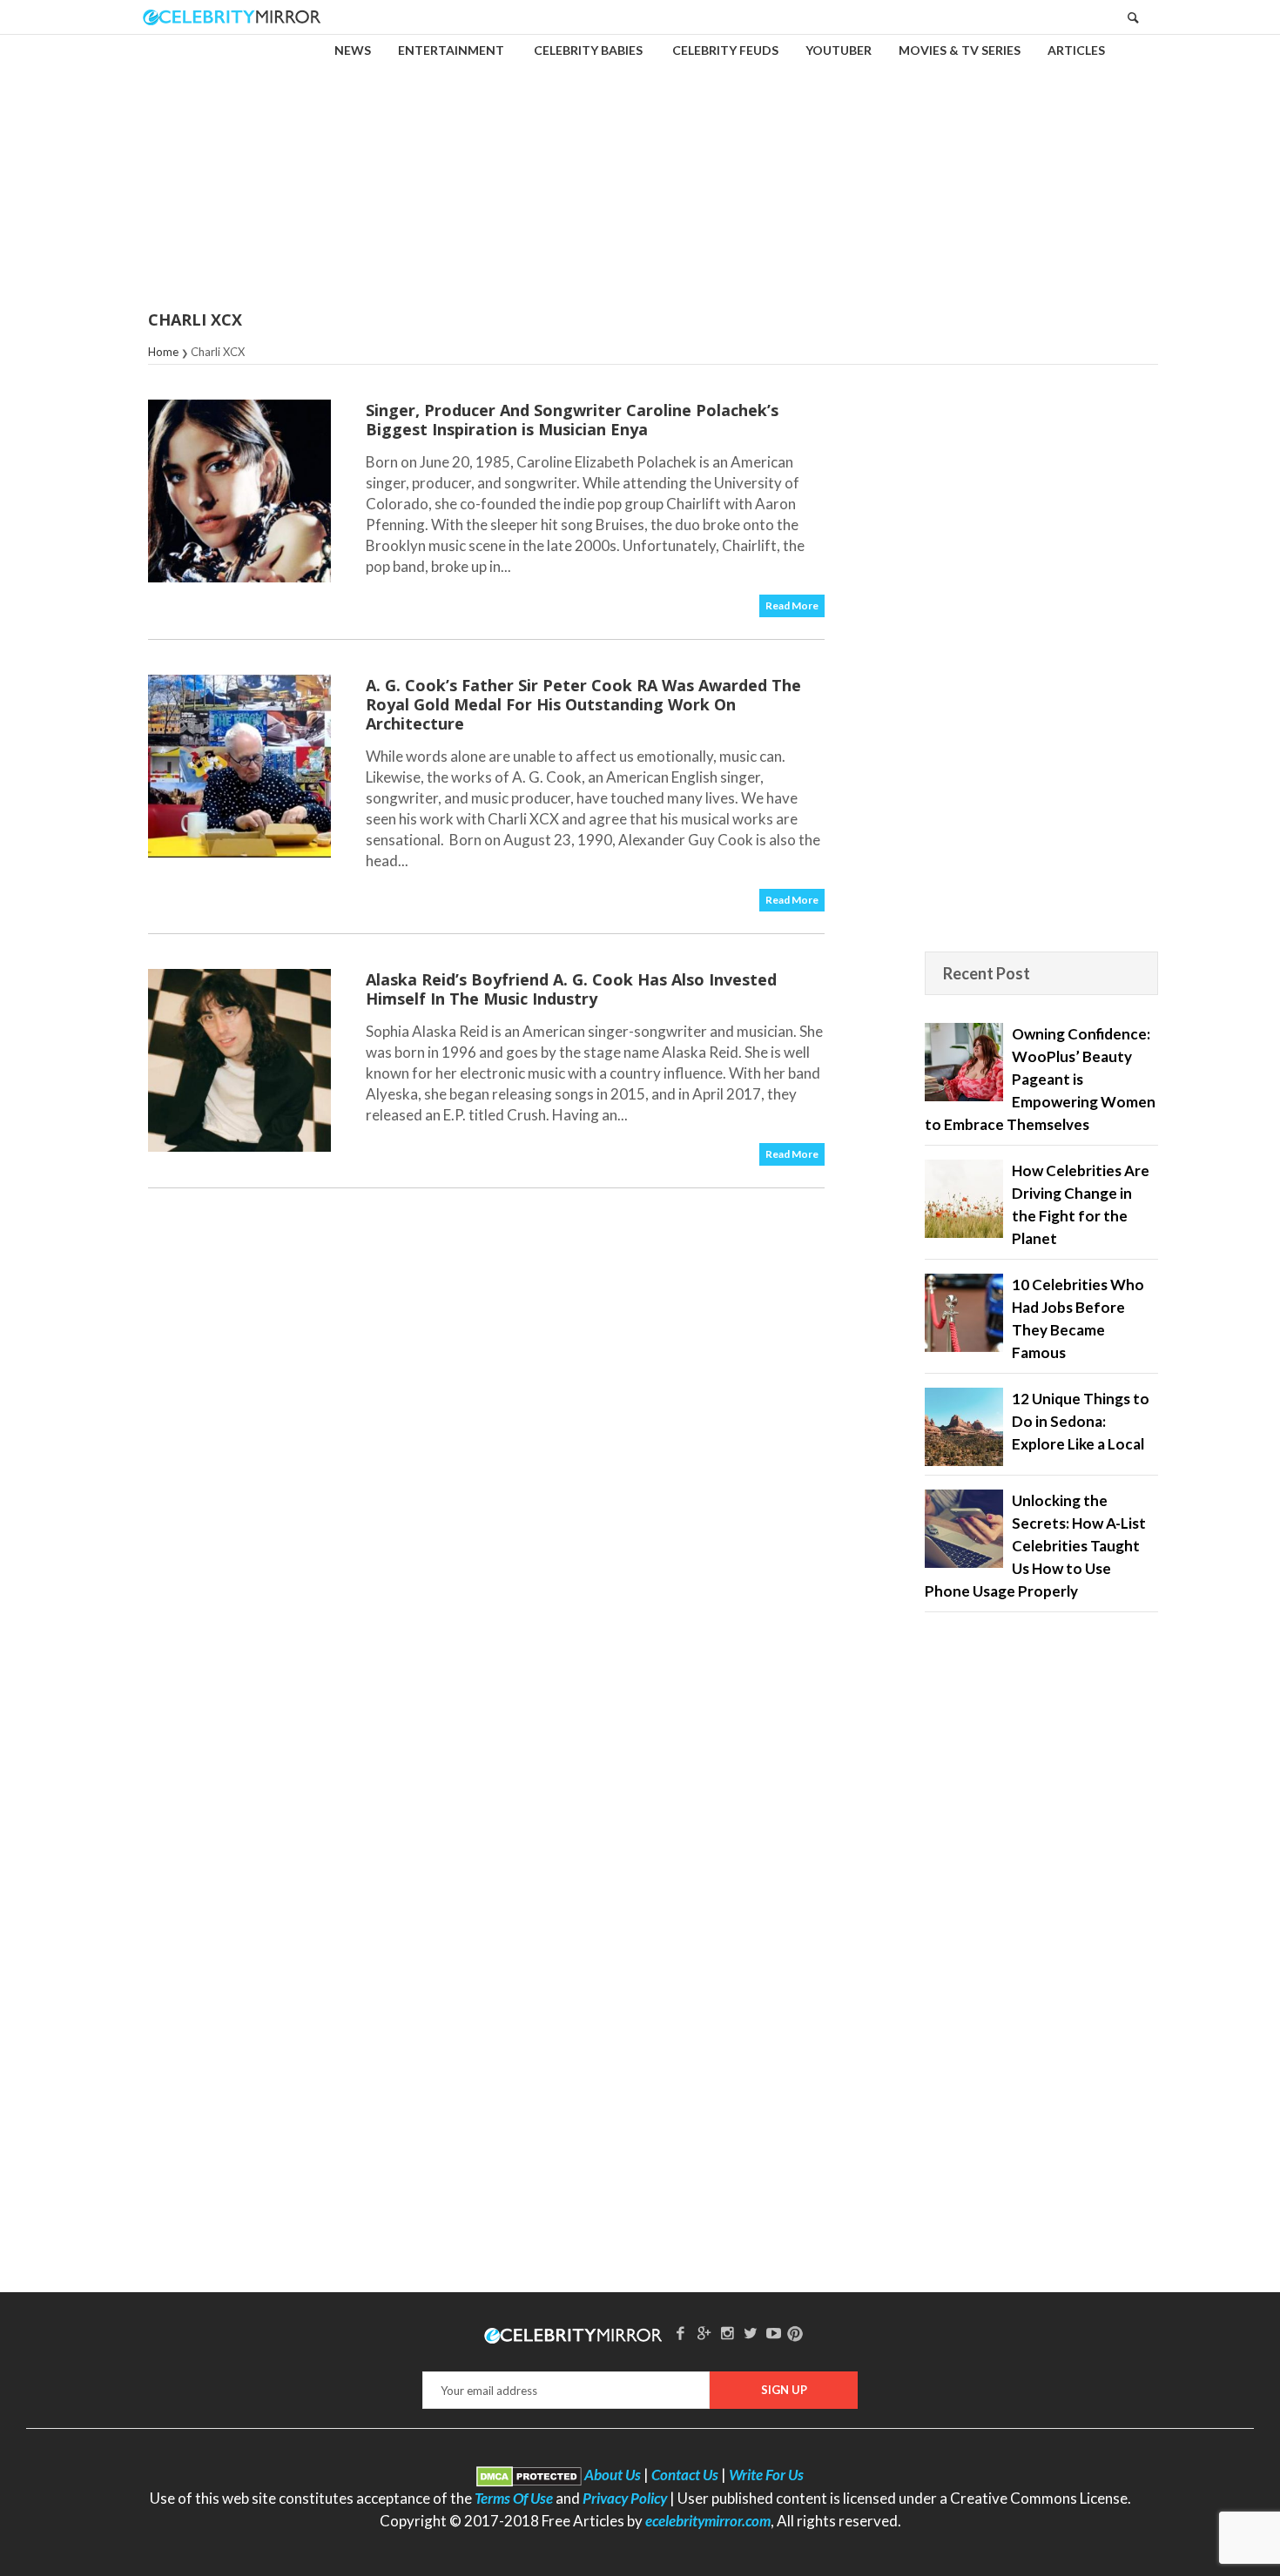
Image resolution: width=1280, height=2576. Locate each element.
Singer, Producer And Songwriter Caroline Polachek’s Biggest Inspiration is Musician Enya (572, 420)
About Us (613, 2475)
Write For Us (766, 2475)
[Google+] (704, 2333)
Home (163, 352)
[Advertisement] (640, 160)
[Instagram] (727, 2333)
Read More (792, 605)
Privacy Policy (625, 2498)
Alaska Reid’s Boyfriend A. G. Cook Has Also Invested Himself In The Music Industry (571, 989)
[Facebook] (681, 2333)
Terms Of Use (514, 2498)
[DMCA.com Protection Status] (529, 2475)
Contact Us (685, 2475)
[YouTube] (774, 2333)
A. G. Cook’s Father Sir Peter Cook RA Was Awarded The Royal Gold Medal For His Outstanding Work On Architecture (583, 704)
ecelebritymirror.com (708, 2521)
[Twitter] (751, 2333)
